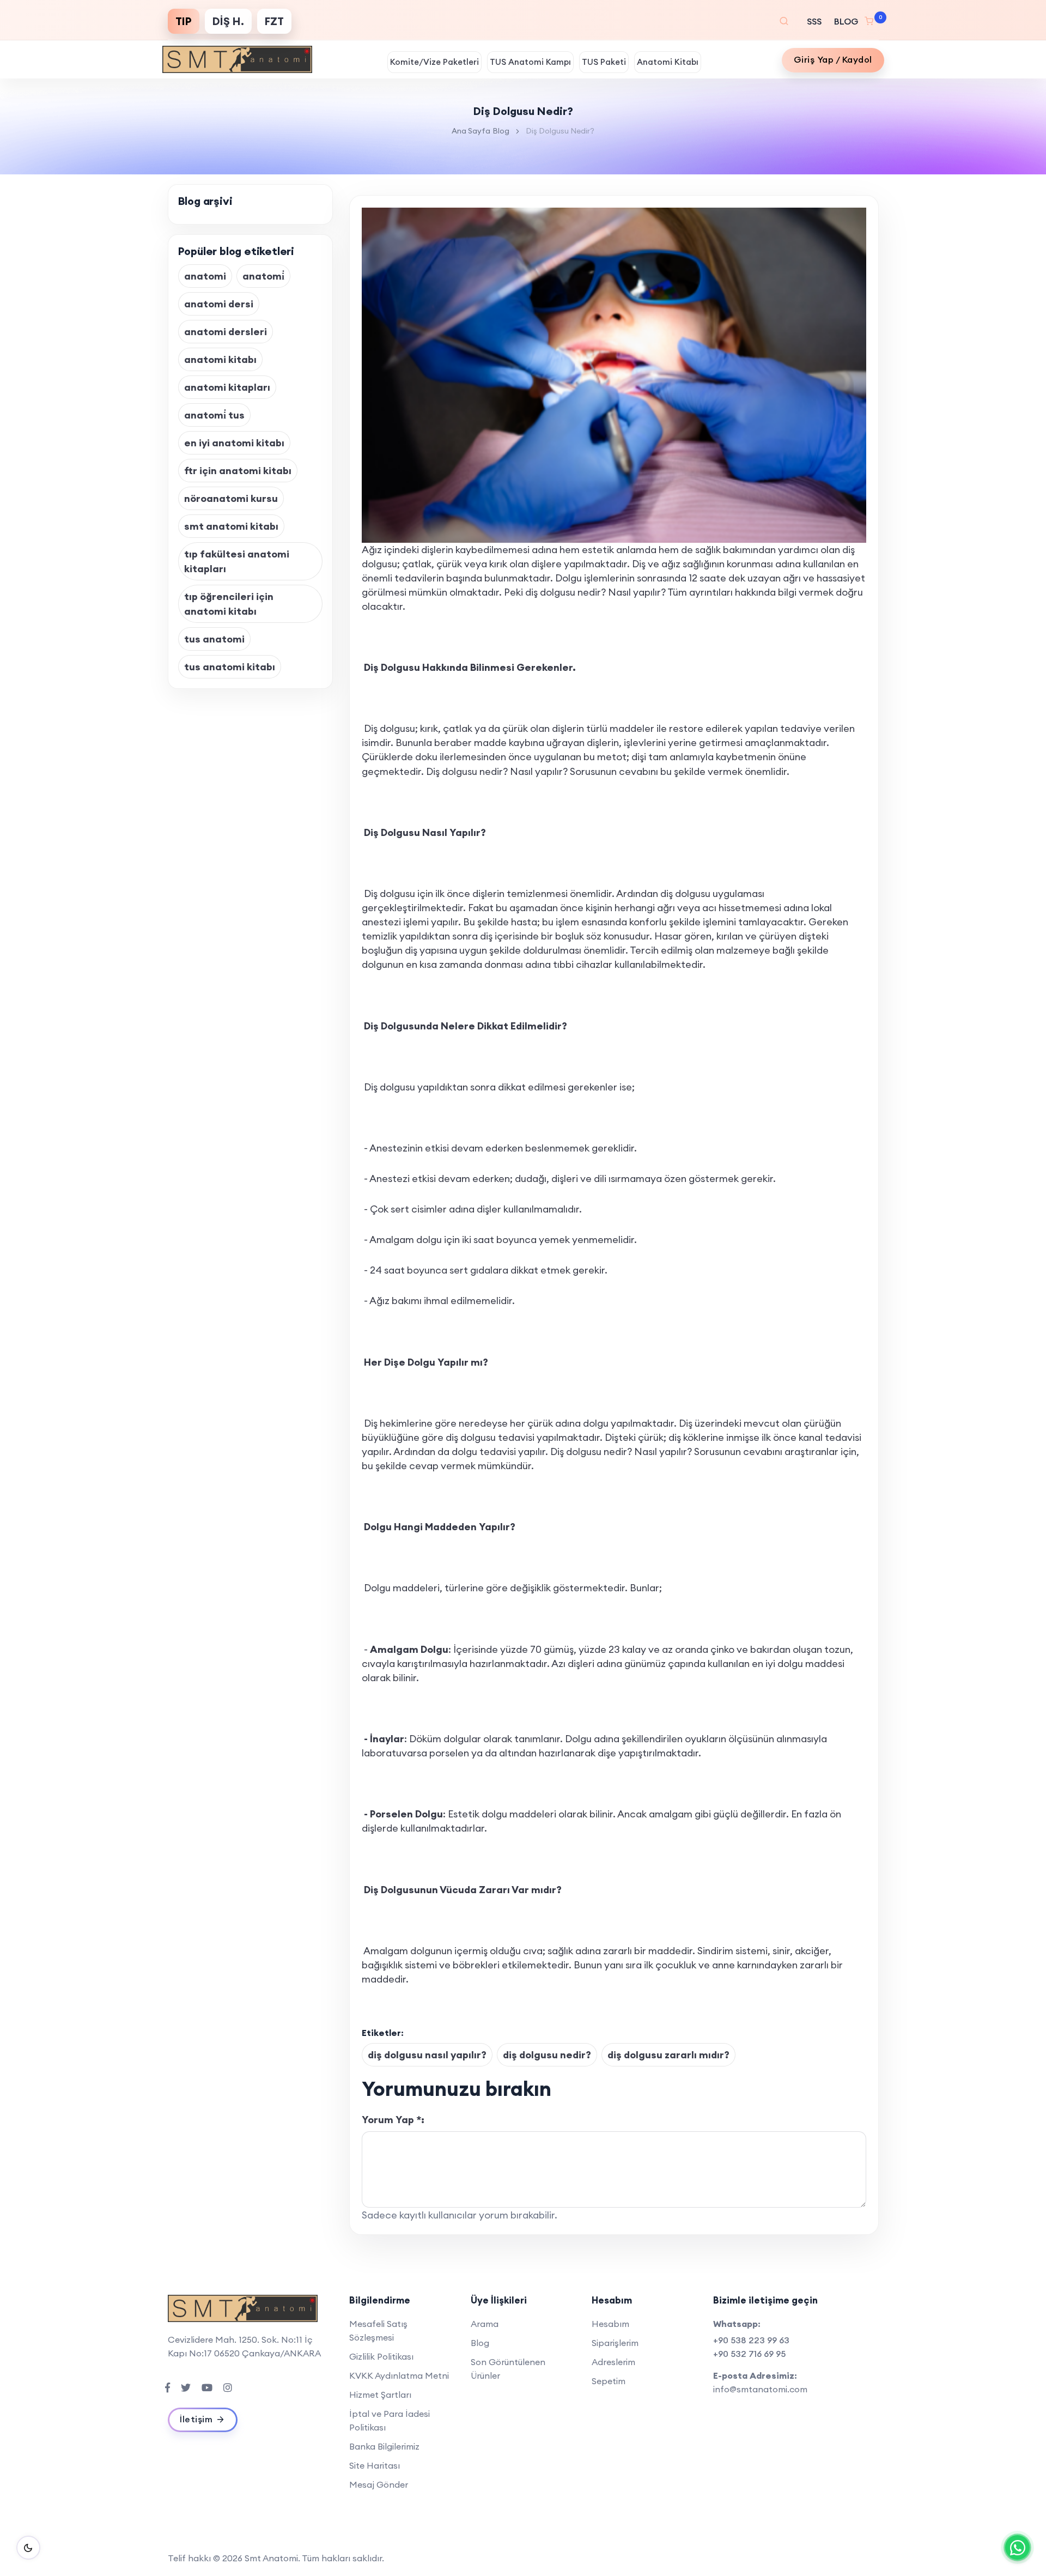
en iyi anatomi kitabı (234, 443)
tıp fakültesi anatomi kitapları (237, 561)
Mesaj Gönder (379, 2484)
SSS (814, 21)
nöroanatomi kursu (231, 498)
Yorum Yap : (393, 2120)
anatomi (205, 276)
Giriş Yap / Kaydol (833, 59)
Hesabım (610, 2324)
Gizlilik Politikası (381, 2356)
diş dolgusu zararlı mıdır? (668, 2055)
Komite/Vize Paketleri (434, 62)
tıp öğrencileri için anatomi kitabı (229, 604)
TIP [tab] (184, 21)
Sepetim (609, 2381)
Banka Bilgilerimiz (384, 2446)
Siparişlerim (615, 2343)
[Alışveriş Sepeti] (872, 21)
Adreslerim (613, 2362)
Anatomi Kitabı (668, 62)
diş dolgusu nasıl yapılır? (427, 2055)
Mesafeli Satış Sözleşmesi (378, 2330)
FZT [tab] (274, 21)
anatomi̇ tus (214, 415)
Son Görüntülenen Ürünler (508, 2369)
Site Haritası (375, 2465)
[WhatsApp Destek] (1017, 2547)
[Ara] (784, 21)
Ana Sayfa (471, 131)
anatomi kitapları (227, 387)
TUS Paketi (604, 62)
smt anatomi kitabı (231, 526)
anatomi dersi (219, 304)
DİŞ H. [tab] (228, 21)
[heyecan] (186, 2387)
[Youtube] (207, 2387)
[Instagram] (228, 2387)
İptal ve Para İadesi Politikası (390, 2420)
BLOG (845, 21)
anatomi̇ (263, 276)
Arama (485, 2324)
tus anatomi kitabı (230, 667)
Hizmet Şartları (380, 2395)
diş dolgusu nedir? (547, 2055)
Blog (501, 131)
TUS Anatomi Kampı (530, 62)
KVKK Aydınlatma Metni (399, 2375)
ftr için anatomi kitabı (238, 471)
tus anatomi (214, 639)
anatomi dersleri (226, 332)
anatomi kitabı (220, 359)
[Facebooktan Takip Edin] (168, 2387)
